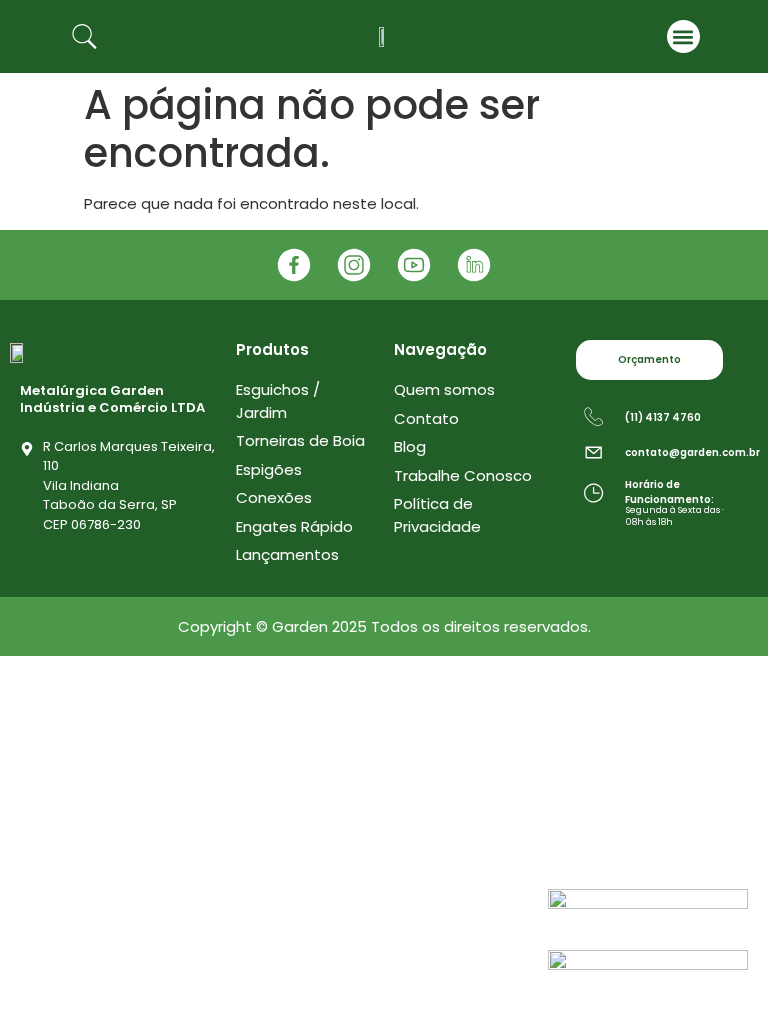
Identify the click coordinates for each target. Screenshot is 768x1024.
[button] (683, 36)
